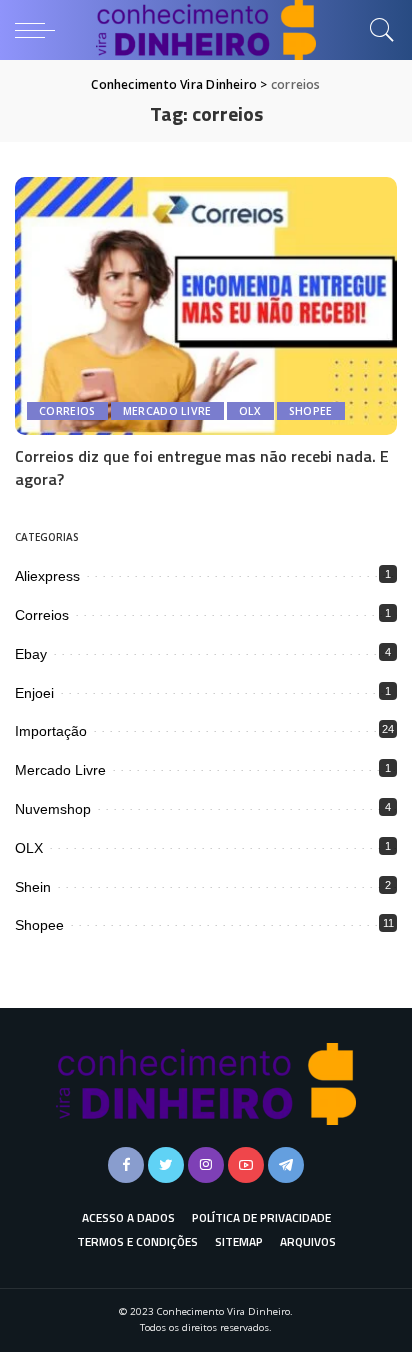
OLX (250, 411)
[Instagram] (206, 1165)
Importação (51, 731)
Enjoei (34, 693)
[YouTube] (246, 1165)
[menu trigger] (40, 30)
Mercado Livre (167, 411)
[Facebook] (126, 1165)
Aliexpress (47, 576)
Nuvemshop (53, 809)
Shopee (311, 411)
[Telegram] (286, 1165)
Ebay (31, 654)
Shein (33, 887)
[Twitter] (166, 1165)
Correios (67, 411)
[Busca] (377, 30)
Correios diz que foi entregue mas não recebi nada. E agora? (202, 467)
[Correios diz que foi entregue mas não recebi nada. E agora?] (206, 306)
